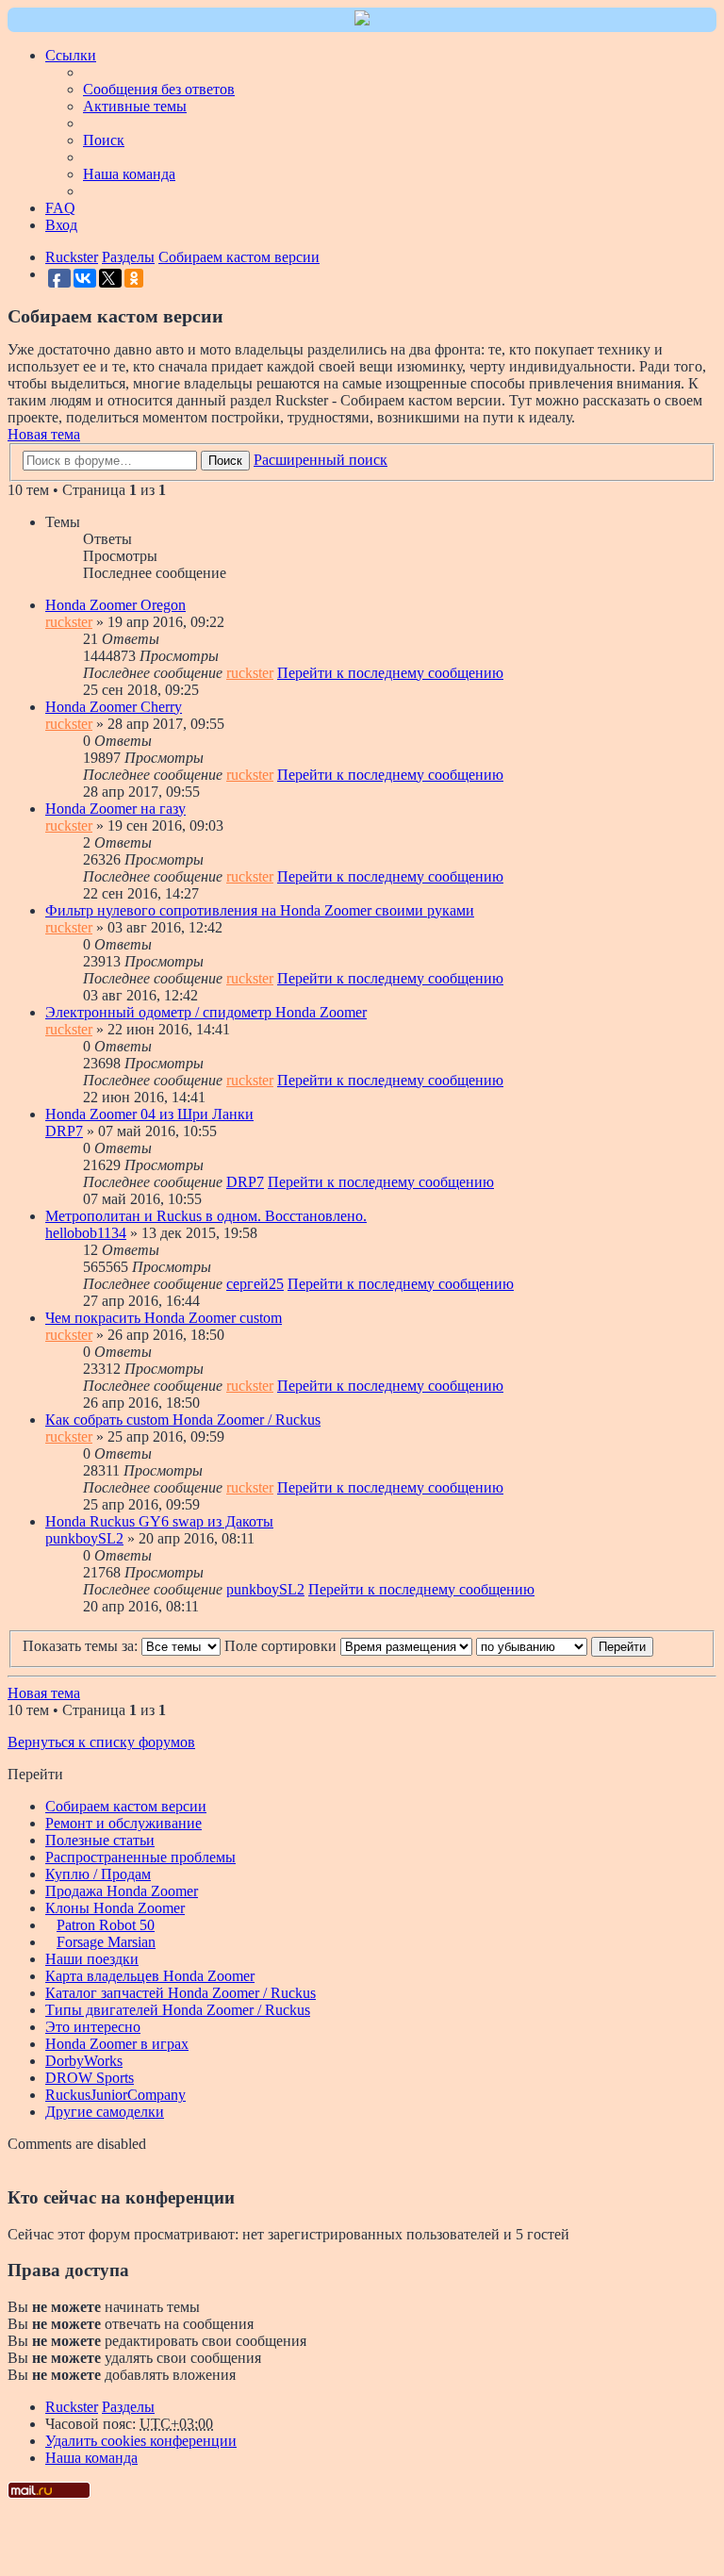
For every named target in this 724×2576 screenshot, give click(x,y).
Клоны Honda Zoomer (115, 1908)
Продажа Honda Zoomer (122, 1891)
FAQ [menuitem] (60, 208)
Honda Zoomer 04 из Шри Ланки (149, 1114)
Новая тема (44, 434)
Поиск (225, 461)
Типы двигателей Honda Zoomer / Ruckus (178, 2010)
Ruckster (72, 2407)
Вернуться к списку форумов (101, 1742)
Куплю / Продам (98, 1874)
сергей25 (255, 1284)
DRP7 (64, 1131)
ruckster (69, 622)
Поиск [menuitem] (104, 140)
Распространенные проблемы (140, 1857)
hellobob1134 (86, 1233)
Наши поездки (92, 1959)
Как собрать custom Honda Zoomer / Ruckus (183, 1420)
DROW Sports (90, 2078)
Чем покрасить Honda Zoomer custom (164, 1318)
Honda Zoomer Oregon (115, 605)
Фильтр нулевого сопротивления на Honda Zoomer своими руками (260, 910)
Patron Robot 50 (106, 1925)
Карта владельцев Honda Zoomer (150, 1976)
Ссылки (71, 55)
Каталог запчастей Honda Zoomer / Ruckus (181, 1993)
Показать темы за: (82, 1646)
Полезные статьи (100, 1840)
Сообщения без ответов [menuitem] (159, 89)
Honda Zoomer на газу (115, 809)
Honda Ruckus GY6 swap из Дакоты (159, 1521)
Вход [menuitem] (61, 225)
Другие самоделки (105, 2112)
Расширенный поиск (321, 460)
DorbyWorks (84, 2061)
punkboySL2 (84, 1538)
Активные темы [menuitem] (135, 106)
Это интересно (93, 2027)
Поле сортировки (282, 1646)
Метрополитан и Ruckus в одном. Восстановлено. (206, 1216)
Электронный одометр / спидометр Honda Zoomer (206, 1012)
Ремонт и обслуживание (123, 1823)
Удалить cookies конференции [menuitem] (141, 2441)
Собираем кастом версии (126, 1806)
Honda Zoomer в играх (117, 2044)
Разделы (128, 2407)
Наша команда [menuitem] (129, 174)
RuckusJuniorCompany (115, 2095)
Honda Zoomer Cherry (114, 707)
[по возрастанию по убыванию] (532, 1646)
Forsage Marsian (106, 1942)
